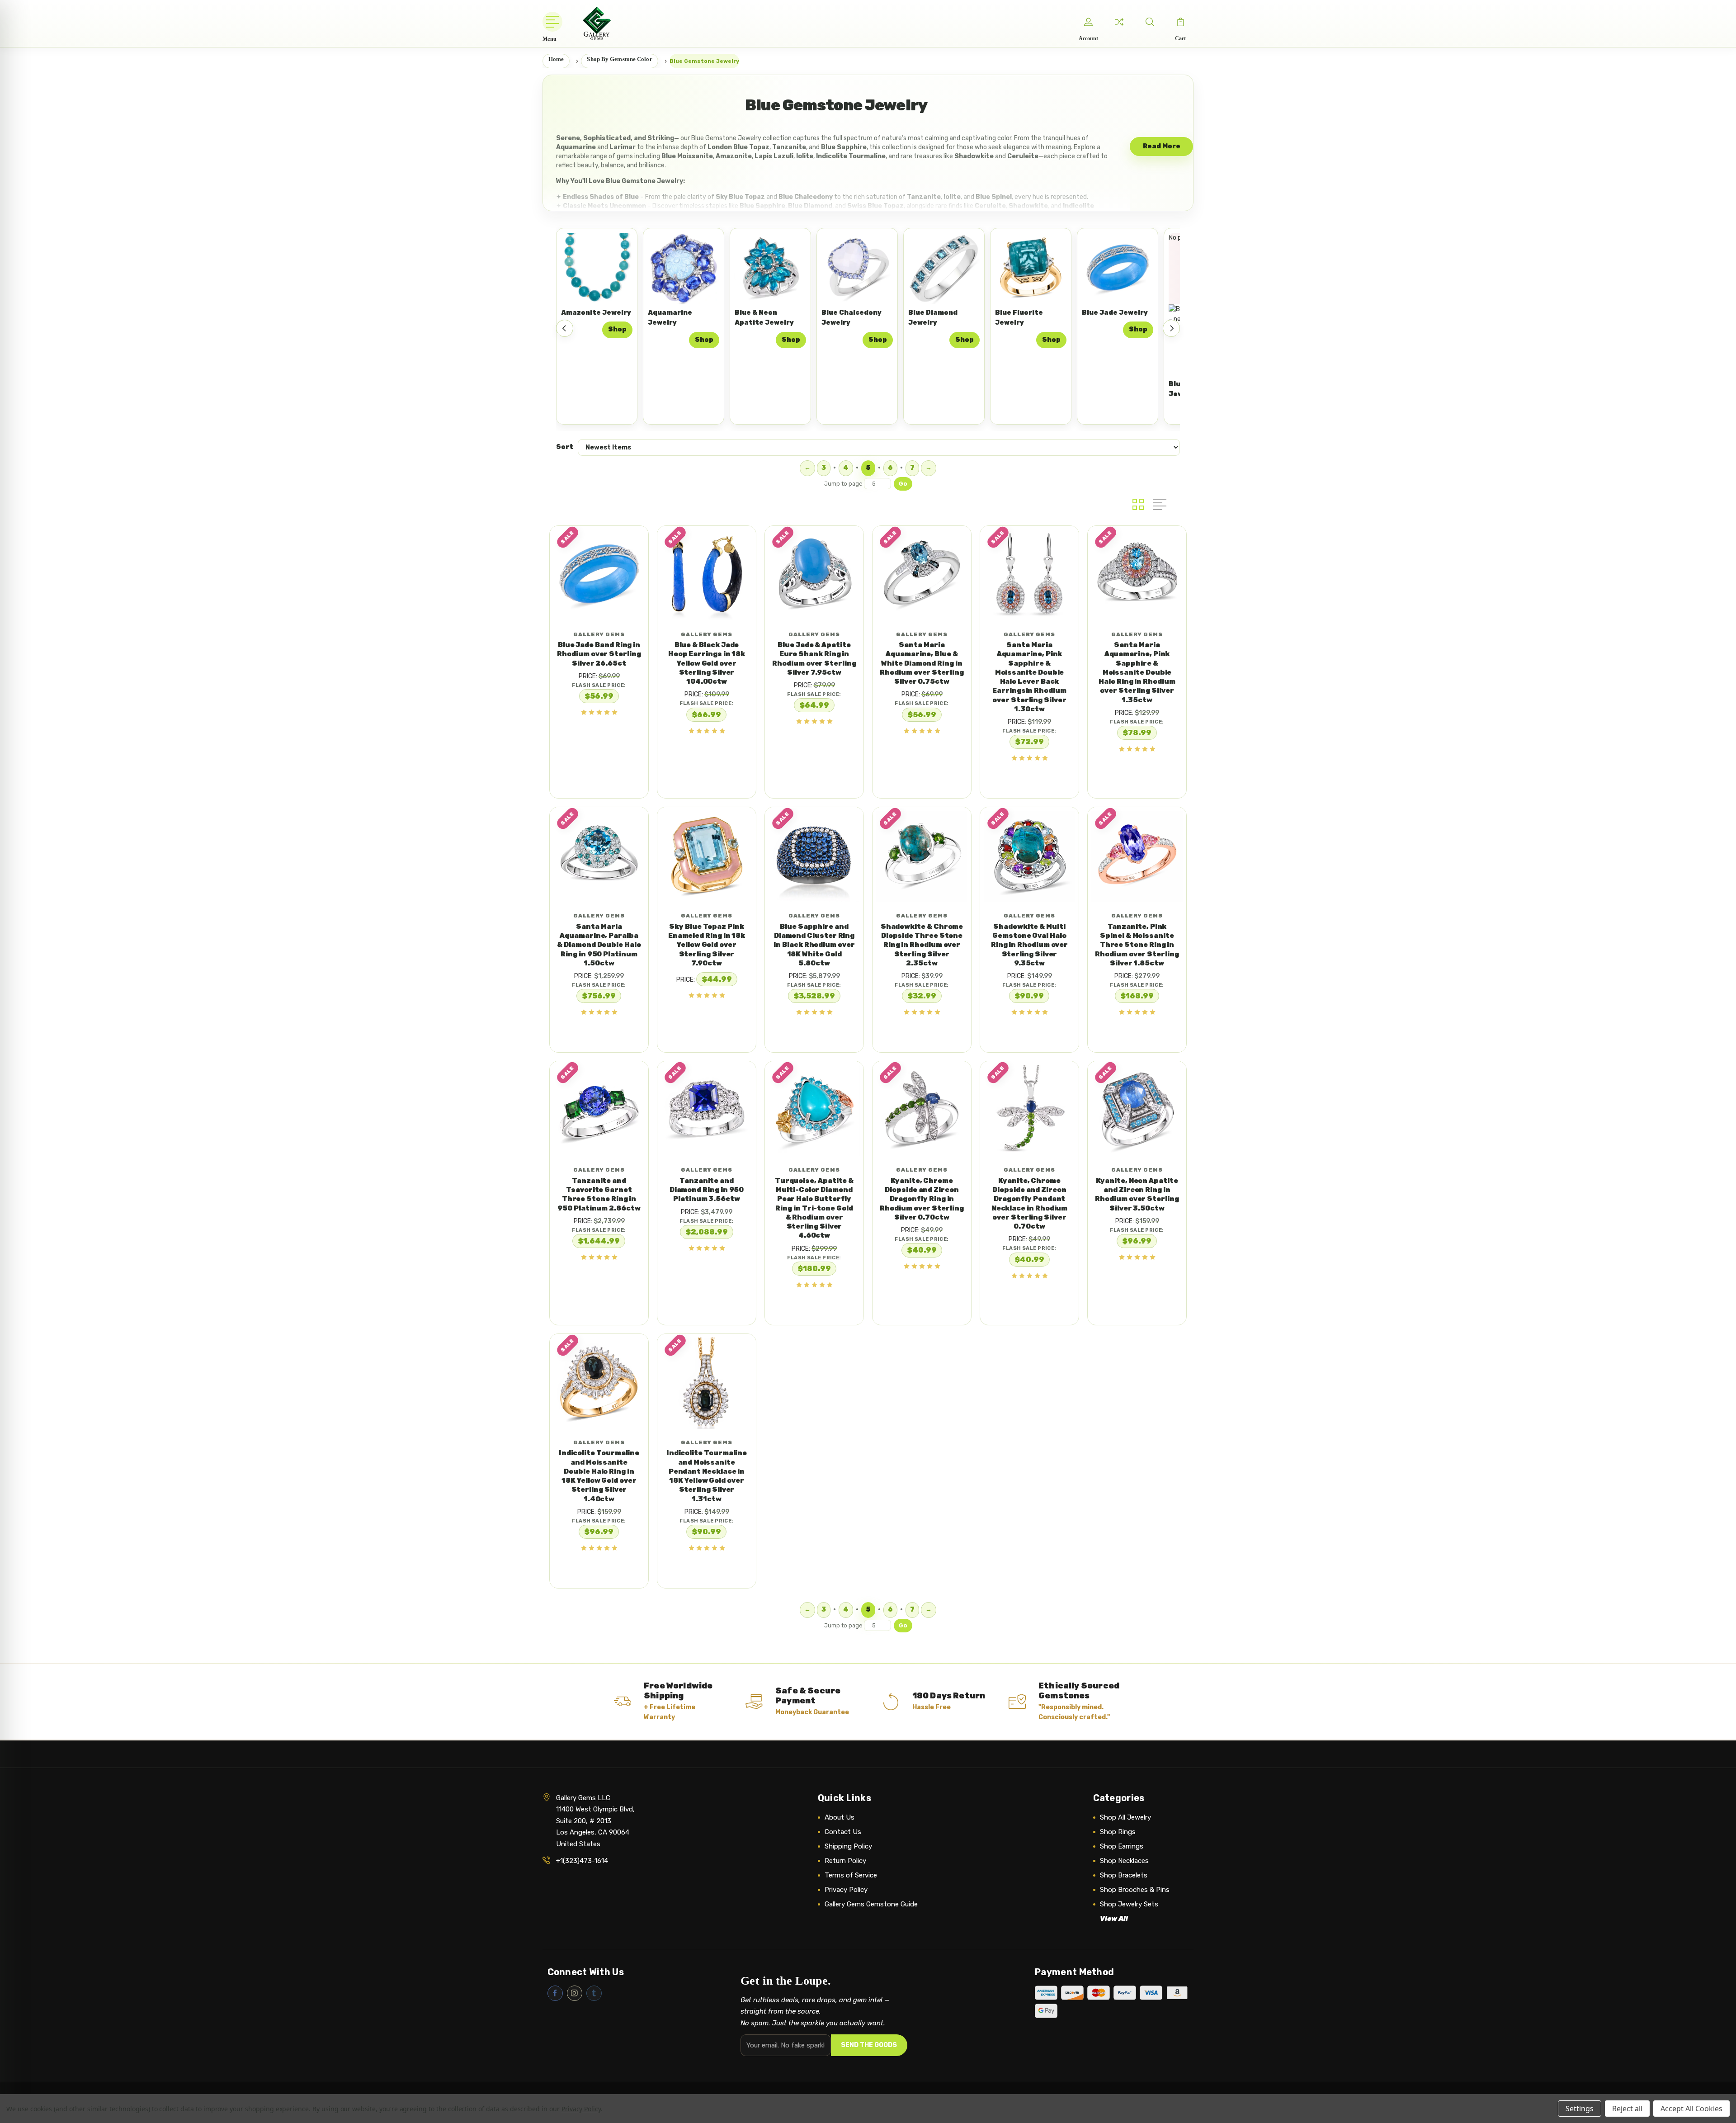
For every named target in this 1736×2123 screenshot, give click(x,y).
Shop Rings (1118, 1832)
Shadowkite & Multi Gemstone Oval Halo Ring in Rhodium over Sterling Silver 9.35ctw (1030, 945)
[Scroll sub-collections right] (1171, 328)
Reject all (1627, 2109)
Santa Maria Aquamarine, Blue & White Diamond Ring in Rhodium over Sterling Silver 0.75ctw (922, 663)
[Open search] (1150, 22)
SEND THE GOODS (869, 2045)
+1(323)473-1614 (582, 1861)
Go (903, 484)
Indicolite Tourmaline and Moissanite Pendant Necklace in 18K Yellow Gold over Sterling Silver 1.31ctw (707, 1476)
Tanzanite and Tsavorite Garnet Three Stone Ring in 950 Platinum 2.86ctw (599, 1194)
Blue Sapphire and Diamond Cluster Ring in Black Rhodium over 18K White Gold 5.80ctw (814, 945)
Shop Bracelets (1124, 1875)
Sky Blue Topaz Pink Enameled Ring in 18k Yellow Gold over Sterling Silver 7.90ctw (707, 945)
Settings (1580, 2109)
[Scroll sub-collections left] (565, 328)
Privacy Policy (846, 1890)
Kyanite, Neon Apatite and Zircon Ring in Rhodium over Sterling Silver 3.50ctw (1137, 1194)
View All (1114, 1919)
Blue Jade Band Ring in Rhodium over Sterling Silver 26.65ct (599, 654)
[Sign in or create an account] (1088, 22)
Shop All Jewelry (1125, 1817)
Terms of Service (851, 1875)
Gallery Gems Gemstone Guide (871, 1904)
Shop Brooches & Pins (1135, 1890)
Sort (565, 447)
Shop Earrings (1122, 1846)
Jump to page (844, 484)
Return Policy (845, 1861)
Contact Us (843, 1832)
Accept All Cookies (1691, 2109)
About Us (840, 1817)
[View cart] (1180, 22)
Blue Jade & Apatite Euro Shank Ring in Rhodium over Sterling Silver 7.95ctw (814, 659)
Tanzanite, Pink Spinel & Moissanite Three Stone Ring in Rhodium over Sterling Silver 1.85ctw (1137, 945)
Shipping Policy (848, 1846)
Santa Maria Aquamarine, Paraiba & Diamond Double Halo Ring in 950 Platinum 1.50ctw (599, 945)
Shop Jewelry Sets (1129, 1904)
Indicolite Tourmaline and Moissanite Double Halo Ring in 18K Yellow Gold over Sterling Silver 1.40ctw (599, 1476)
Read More (1162, 146)
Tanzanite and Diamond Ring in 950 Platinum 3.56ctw (707, 1190)
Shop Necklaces (1124, 1861)
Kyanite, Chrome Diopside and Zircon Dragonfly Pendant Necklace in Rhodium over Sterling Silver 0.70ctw (1030, 1203)
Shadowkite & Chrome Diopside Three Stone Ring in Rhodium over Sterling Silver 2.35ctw (922, 945)
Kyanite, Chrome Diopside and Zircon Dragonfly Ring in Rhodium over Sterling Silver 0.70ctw (922, 1199)
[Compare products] (1119, 22)
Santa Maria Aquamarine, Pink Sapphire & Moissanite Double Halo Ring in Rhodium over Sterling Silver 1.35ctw (1137, 672)
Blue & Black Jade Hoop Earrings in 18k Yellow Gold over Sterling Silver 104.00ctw (707, 663)
